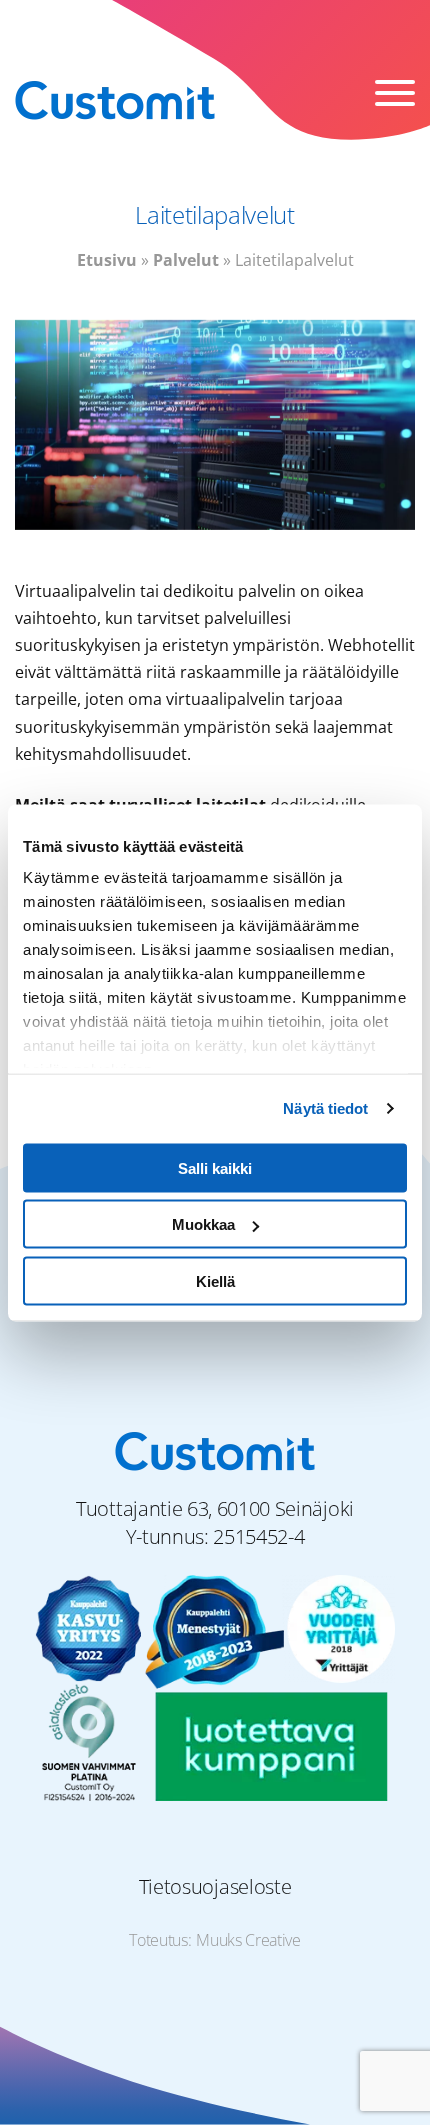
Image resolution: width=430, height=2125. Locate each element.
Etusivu (107, 260)
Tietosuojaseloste (215, 1886)
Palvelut (186, 260)
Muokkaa (203, 1224)
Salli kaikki (215, 1167)
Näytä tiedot (325, 1108)
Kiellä (215, 1280)
